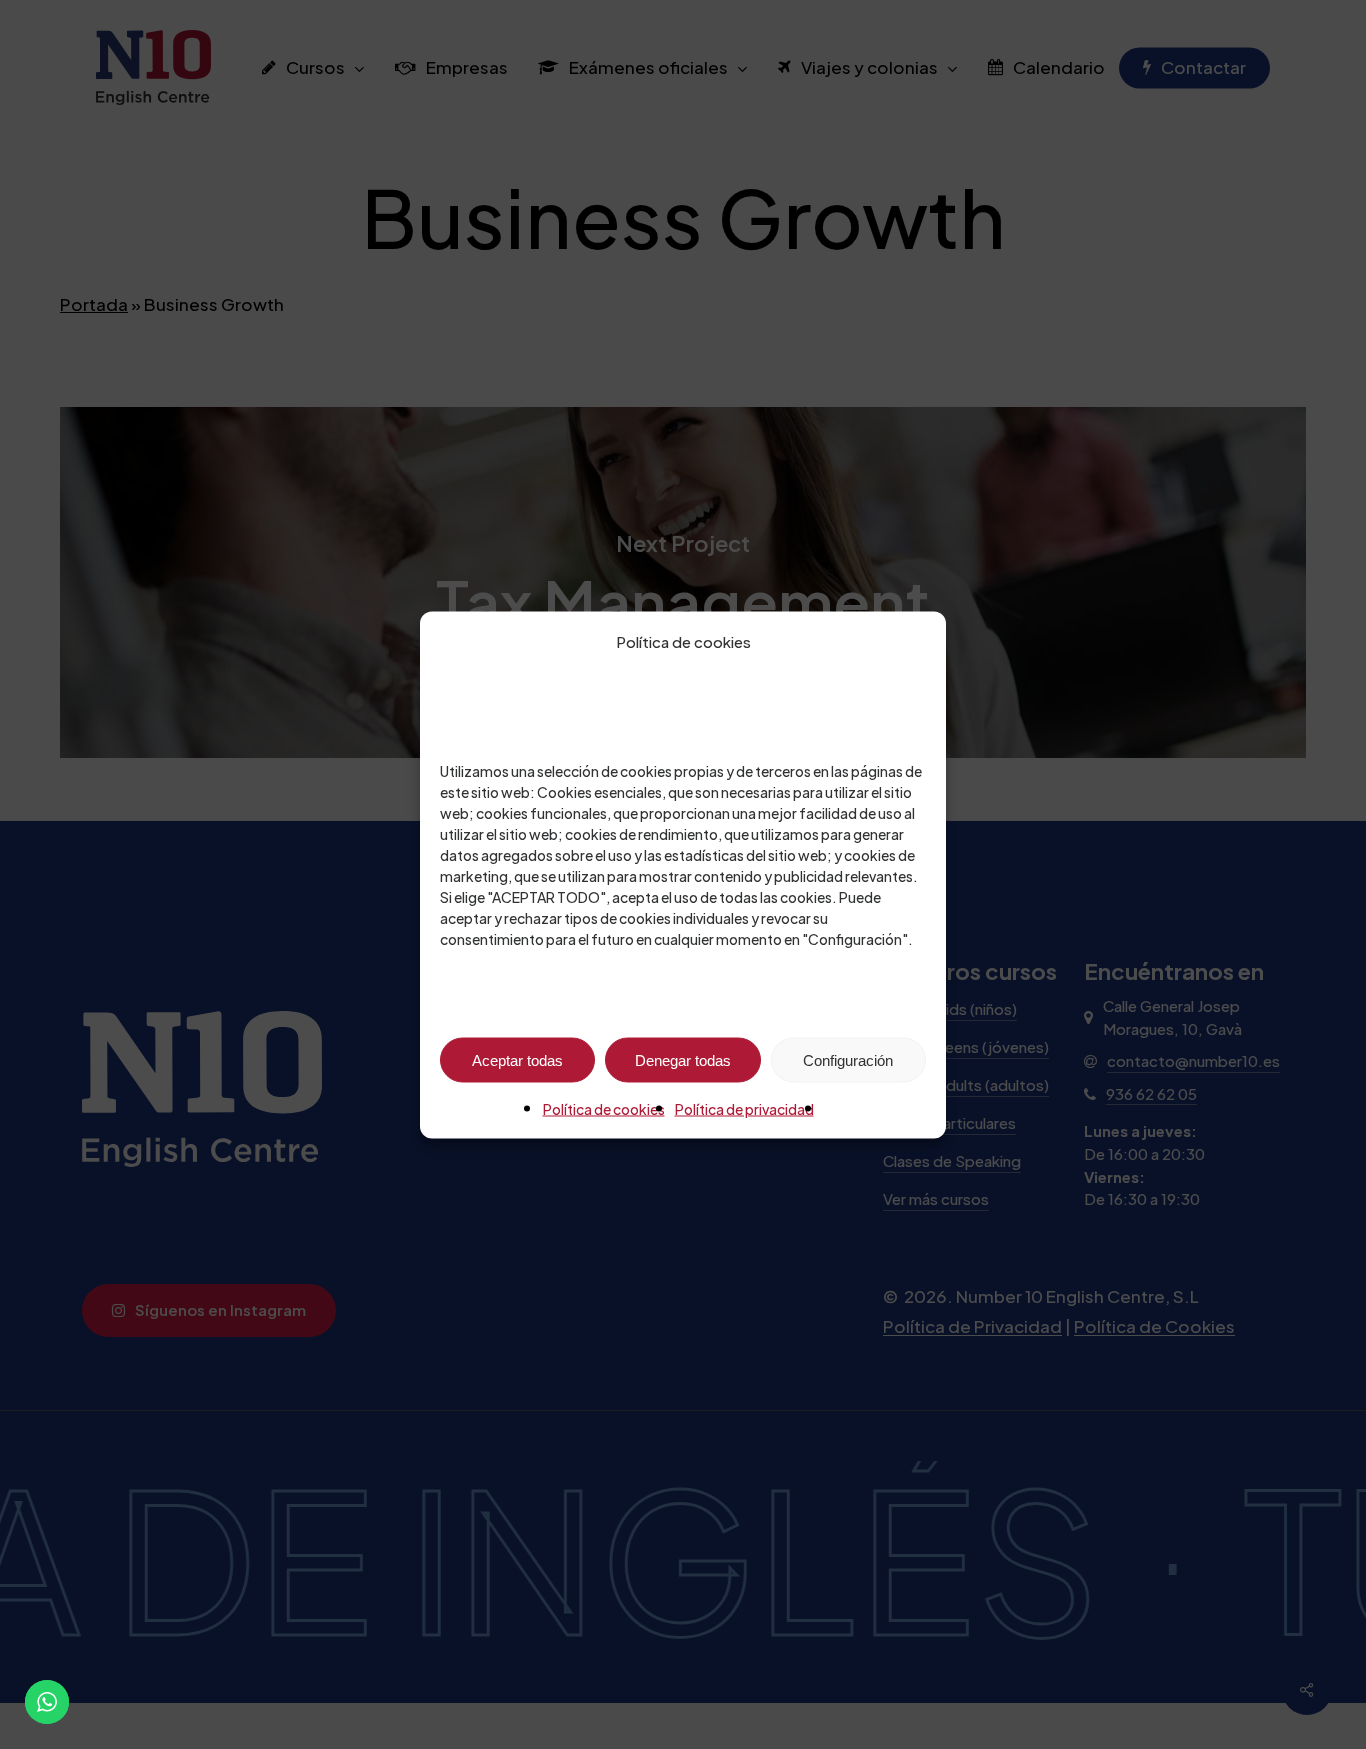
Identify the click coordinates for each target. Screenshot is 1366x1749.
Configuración (848, 1059)
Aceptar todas (517, 1059)
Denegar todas (683, 1059)
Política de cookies (604, 1108)
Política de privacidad (744, 1108)
